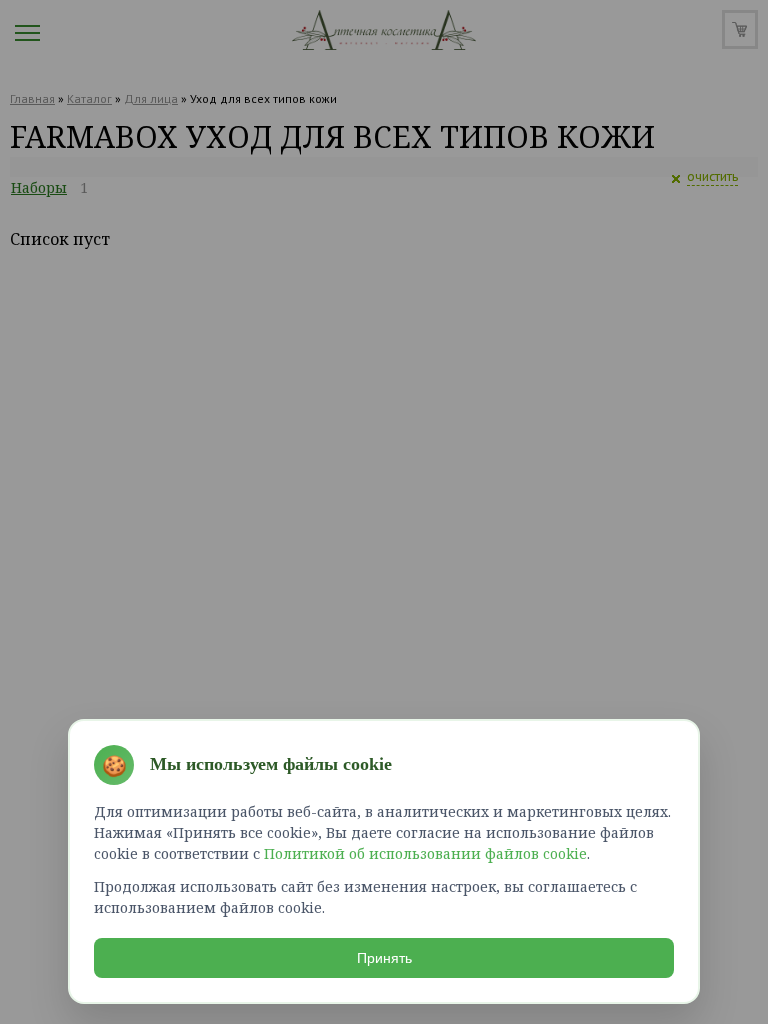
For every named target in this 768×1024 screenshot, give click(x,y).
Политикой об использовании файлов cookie (425, 853)
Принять (384, 958)
